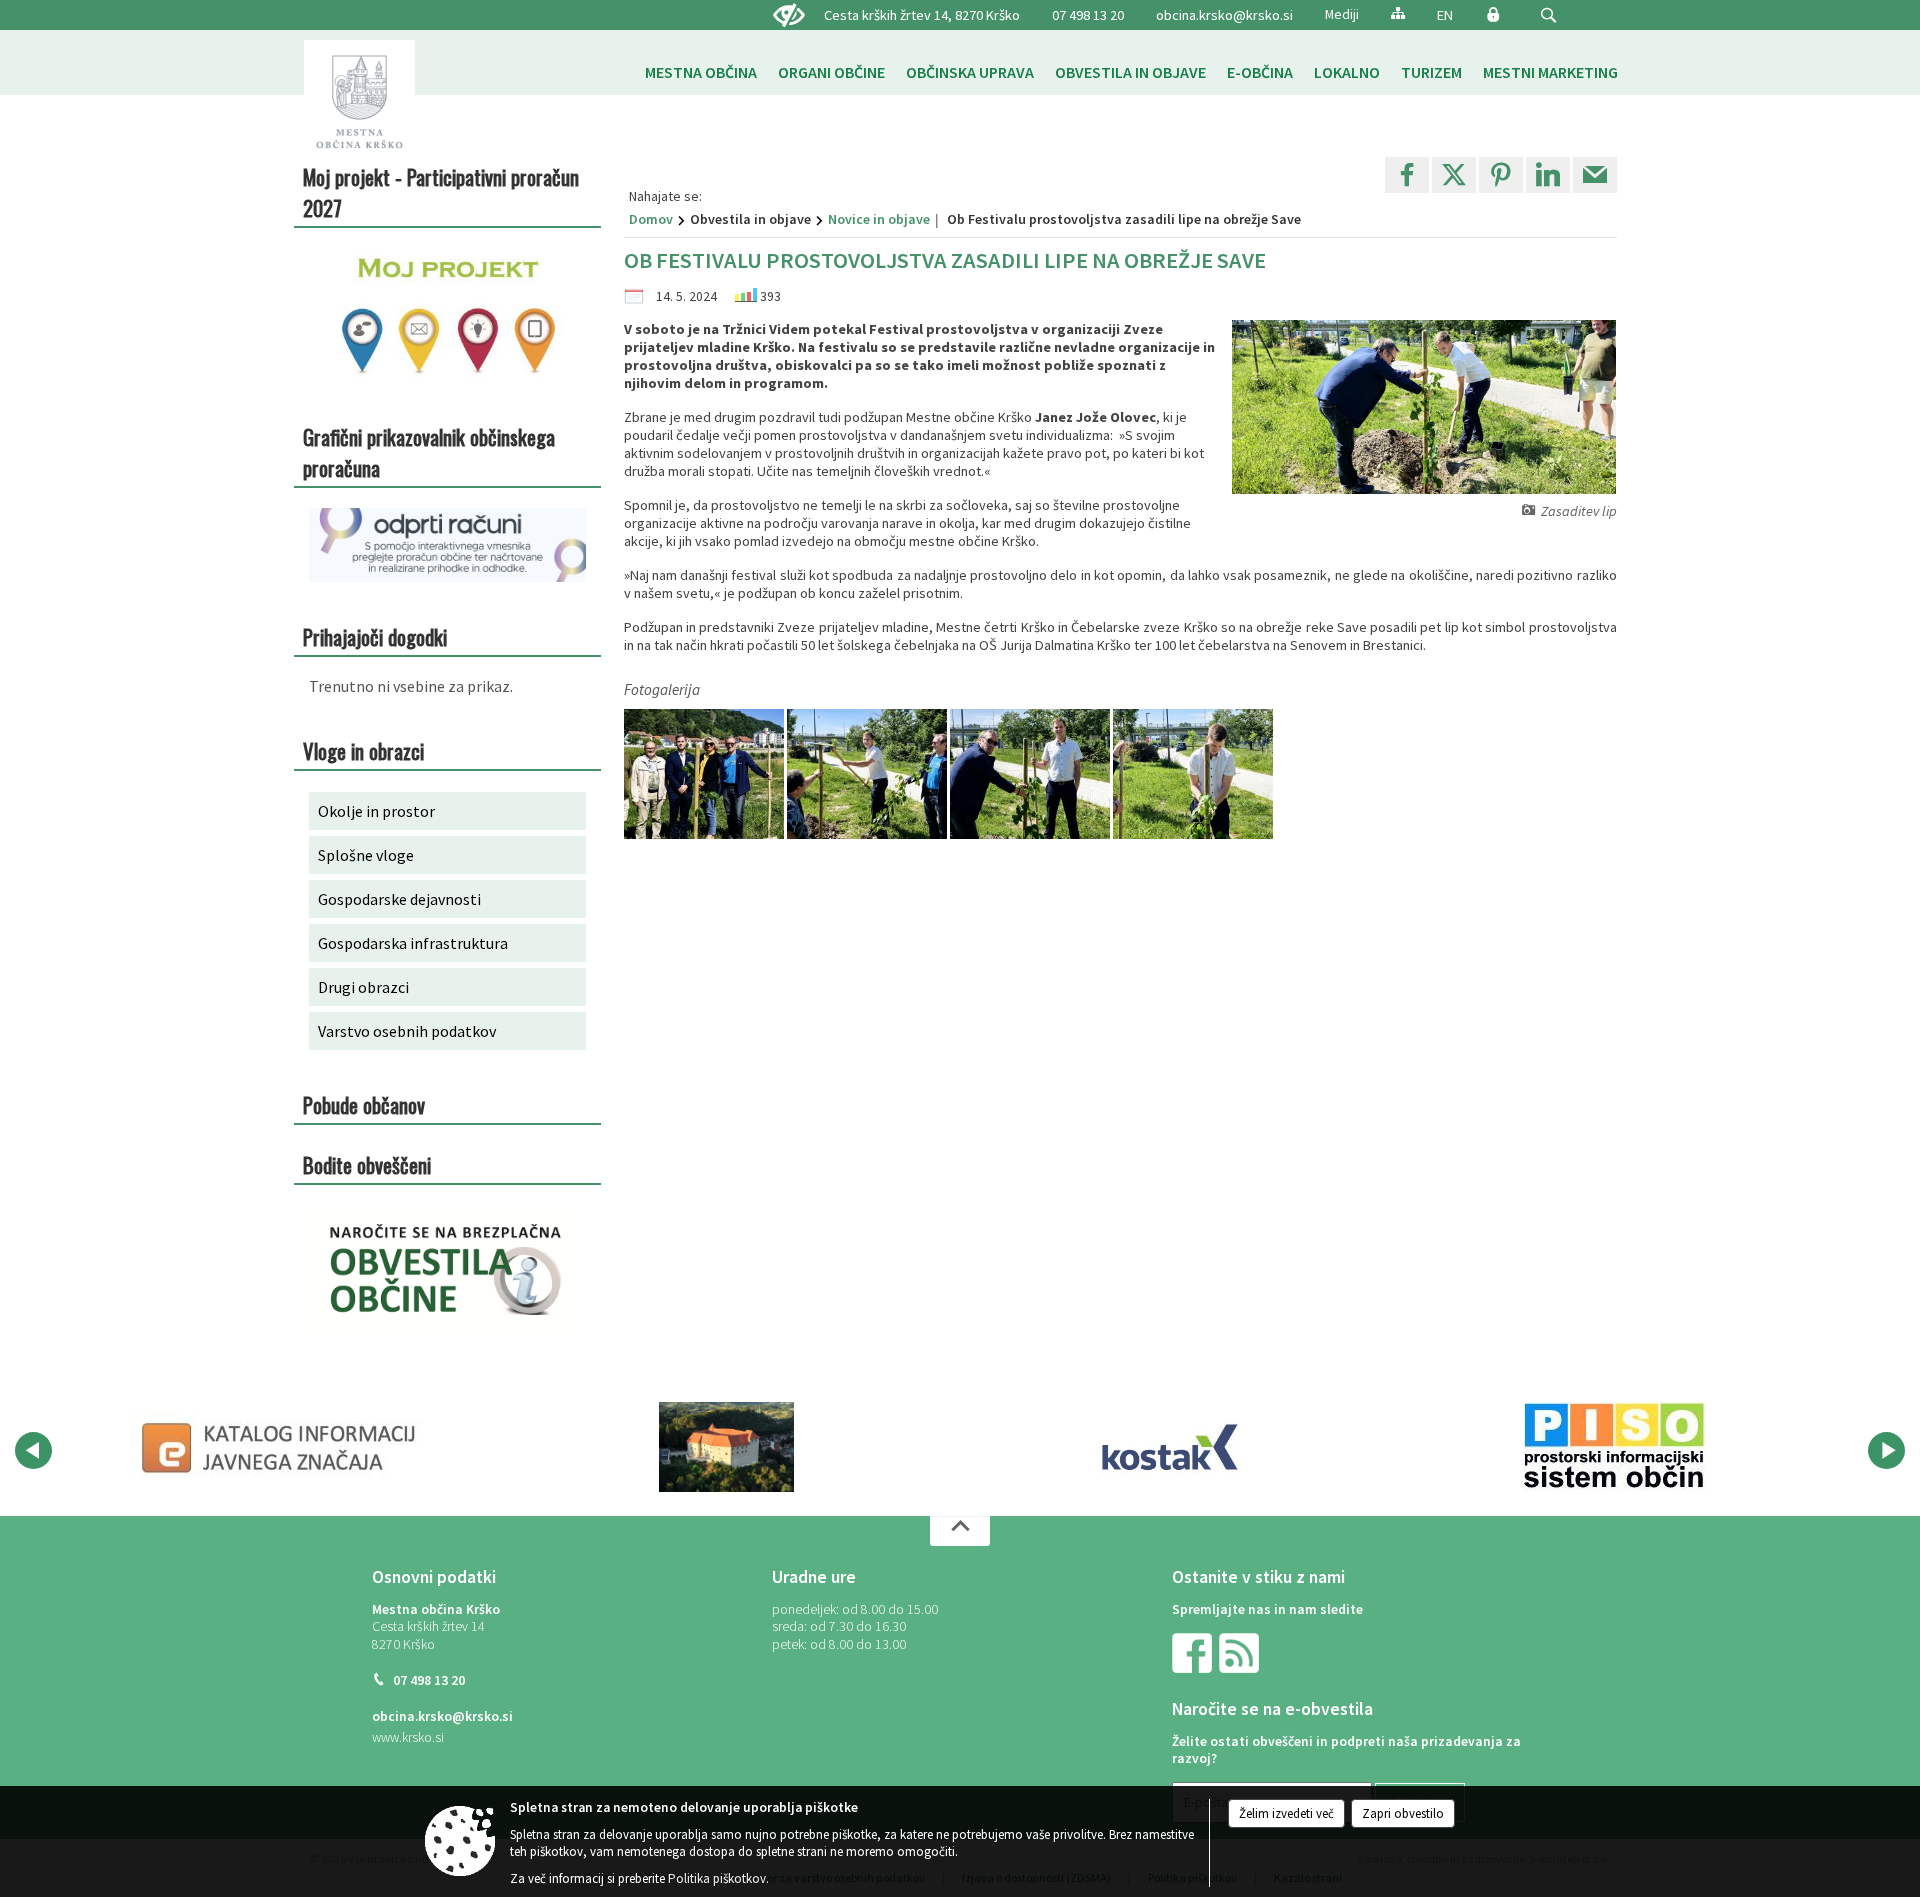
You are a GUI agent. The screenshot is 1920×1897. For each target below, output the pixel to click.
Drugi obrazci (363, 987)
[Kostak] (1170, 1447)
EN (1445, 15)
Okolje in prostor (376, 811)
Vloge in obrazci (363, 750)
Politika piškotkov (717, 1878)
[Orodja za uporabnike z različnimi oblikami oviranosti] (789, 16)
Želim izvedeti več (1286, 1813)
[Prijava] (1493, 14)
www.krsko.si (408, 1737)
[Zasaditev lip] (705, 774)
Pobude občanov (364, 1104)
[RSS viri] (1241, 1651)
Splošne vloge (366, 855)
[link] (1407, 175)
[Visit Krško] (726, 1447)
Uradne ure (814, 1577)
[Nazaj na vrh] (960, 1531)
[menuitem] (701, 72)
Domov (651, 219)
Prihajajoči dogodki (375, 636)
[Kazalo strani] (1398, 12)
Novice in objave (879, 219)
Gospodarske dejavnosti (399, 899)
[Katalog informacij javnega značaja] (282, 1447)
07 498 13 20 (1088, 15)
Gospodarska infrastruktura (413, 943)
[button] (1548, 15)
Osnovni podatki (434, 1577)
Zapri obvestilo (1403, 1813)
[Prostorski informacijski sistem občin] (1614, 1447)
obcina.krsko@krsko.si (1224, 15)
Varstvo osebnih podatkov (407, 1031)
